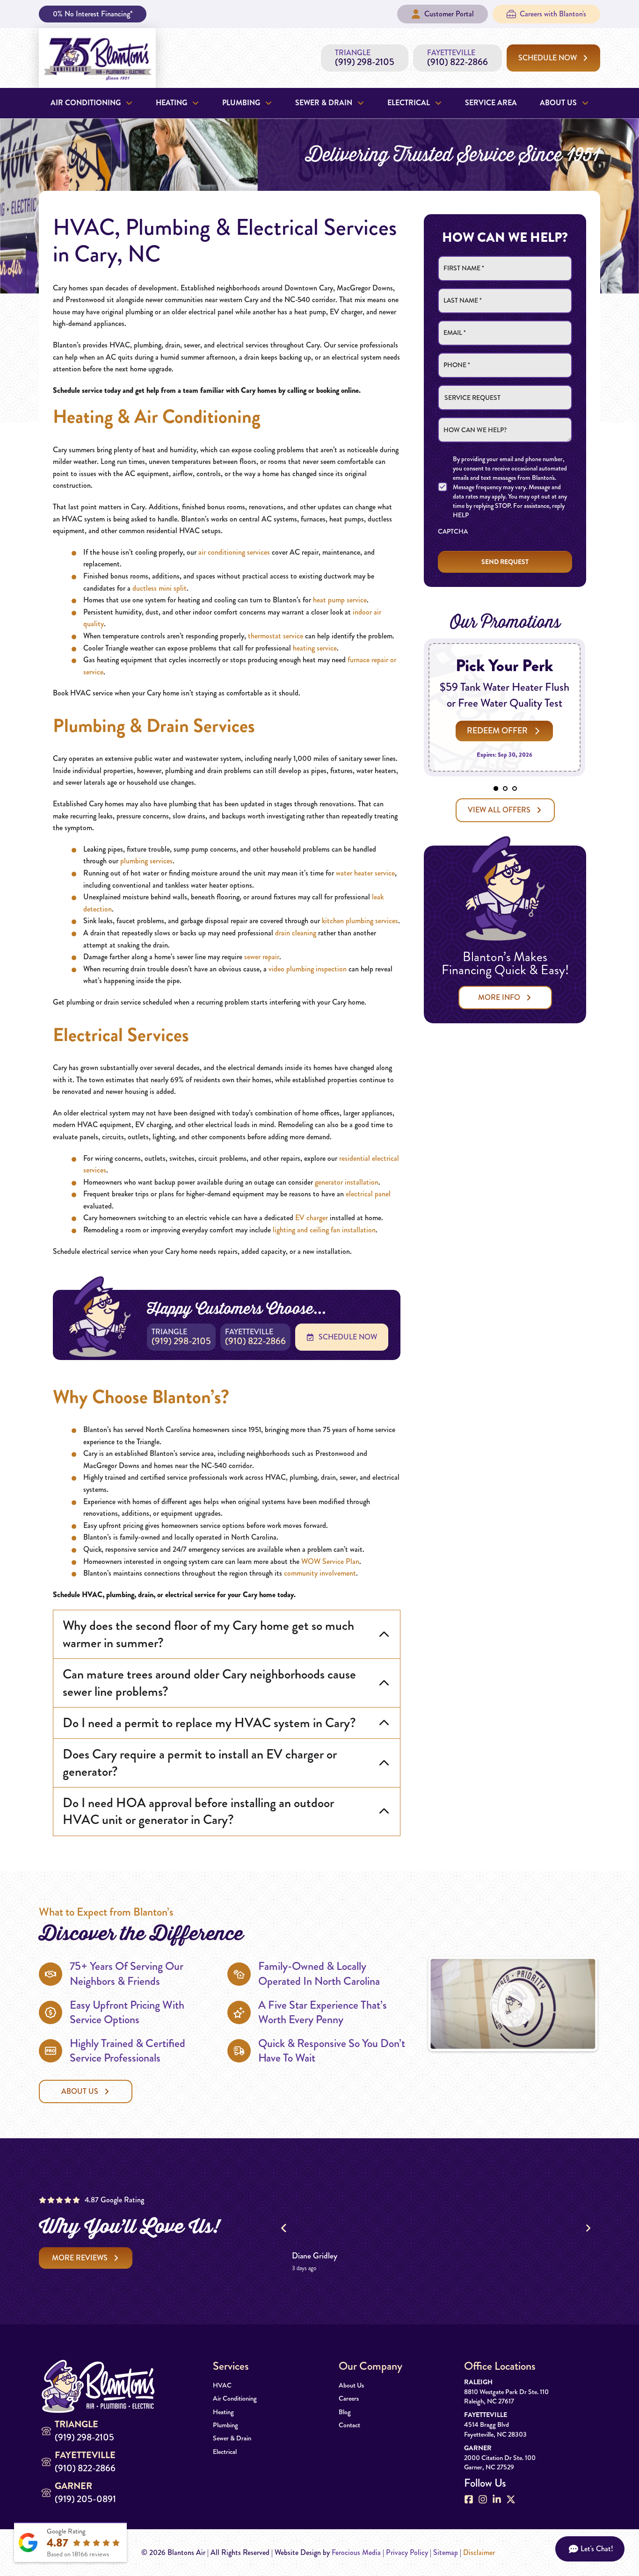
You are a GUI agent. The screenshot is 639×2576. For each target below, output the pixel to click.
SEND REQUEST (505, 562)
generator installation (347, 1182)
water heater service (365, 873)
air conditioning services (234, 552)
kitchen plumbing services (360, 921)
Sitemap (446, 2552)
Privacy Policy (407, 2552)
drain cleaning (296, 933)
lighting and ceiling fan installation (324, 1230)
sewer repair (262, 957)
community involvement (320, 1573)
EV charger (312, 1218)
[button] (227, 1634)
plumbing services (146, 861)
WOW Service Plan (330, 1561)
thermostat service (276, 636)
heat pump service (340, 600)
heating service (315, 648)
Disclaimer (479, 2552)
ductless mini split (160, 588)
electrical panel (368, 1194)
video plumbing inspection (308, 969)
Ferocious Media (356, 2552)
